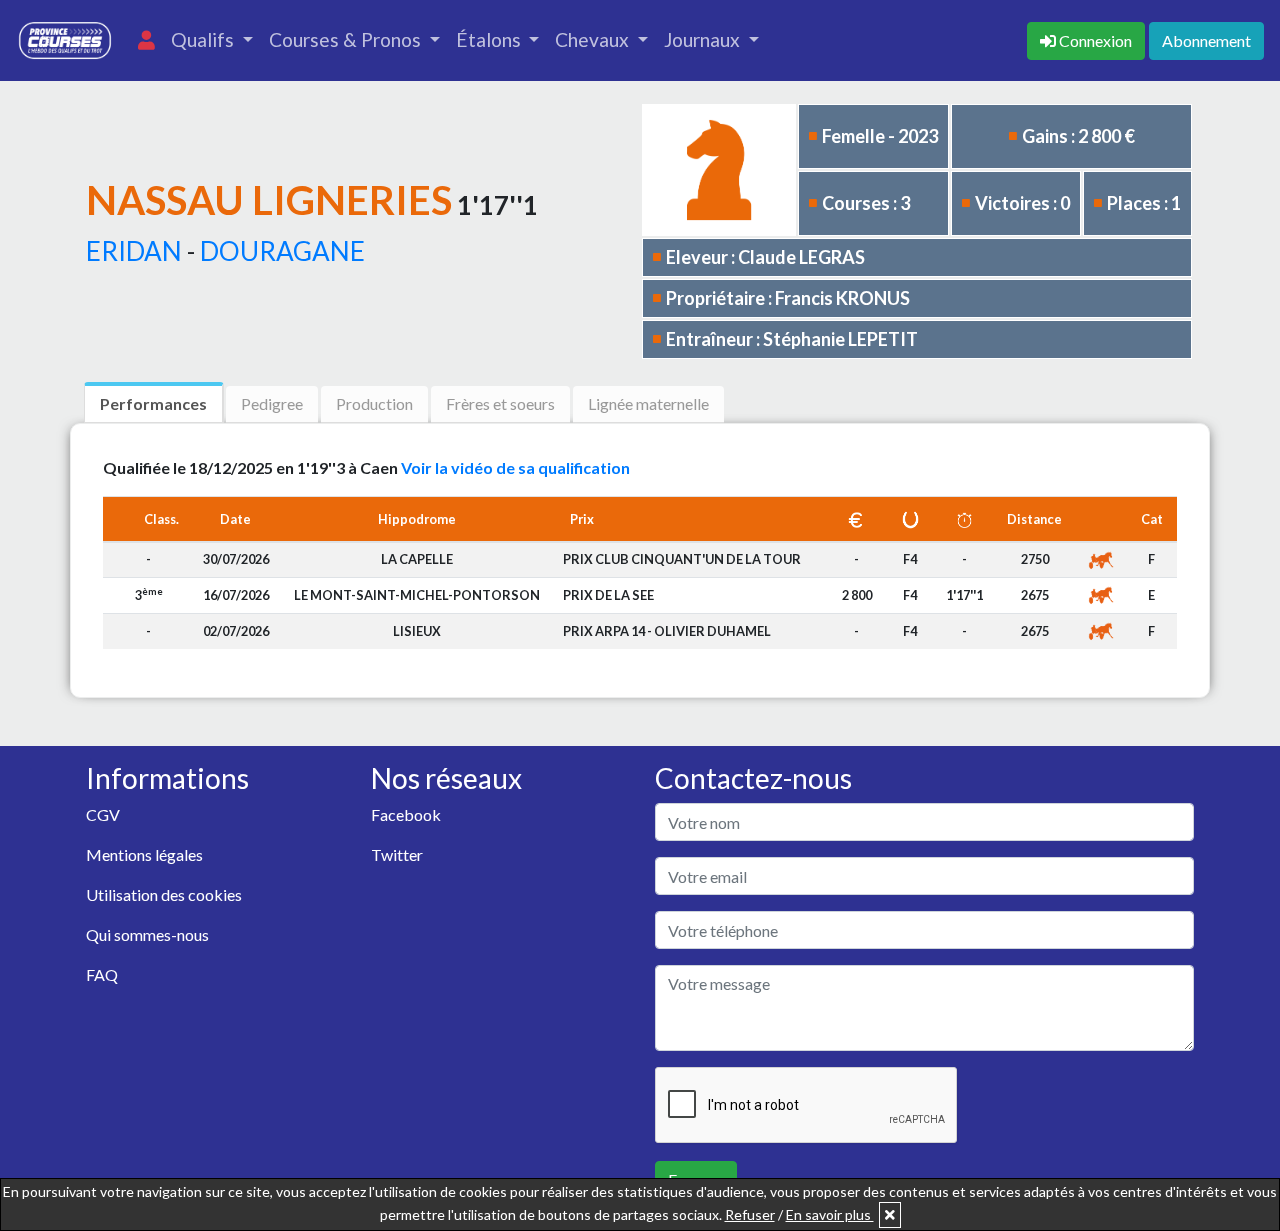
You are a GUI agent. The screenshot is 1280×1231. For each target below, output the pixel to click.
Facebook (406, 814)
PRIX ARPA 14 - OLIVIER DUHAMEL (667, 631)
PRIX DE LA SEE (608, 595)
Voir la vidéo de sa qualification (515, 467)
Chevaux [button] (594, 39)
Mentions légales (144, 854)
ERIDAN (134, 251)
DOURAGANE (282, 251)
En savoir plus (830, 1214)
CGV (103, 814)
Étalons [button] (490, 39)
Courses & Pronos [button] (347, 39)
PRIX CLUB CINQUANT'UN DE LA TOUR (682, 559)
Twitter (397, 854)
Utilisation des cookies (164, 894)
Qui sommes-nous (147, 934)
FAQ (102, 974)
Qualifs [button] (204, 39)
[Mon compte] (146, 40)
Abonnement (1206, 40)
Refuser (750, 1214)
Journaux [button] (704, 39)
